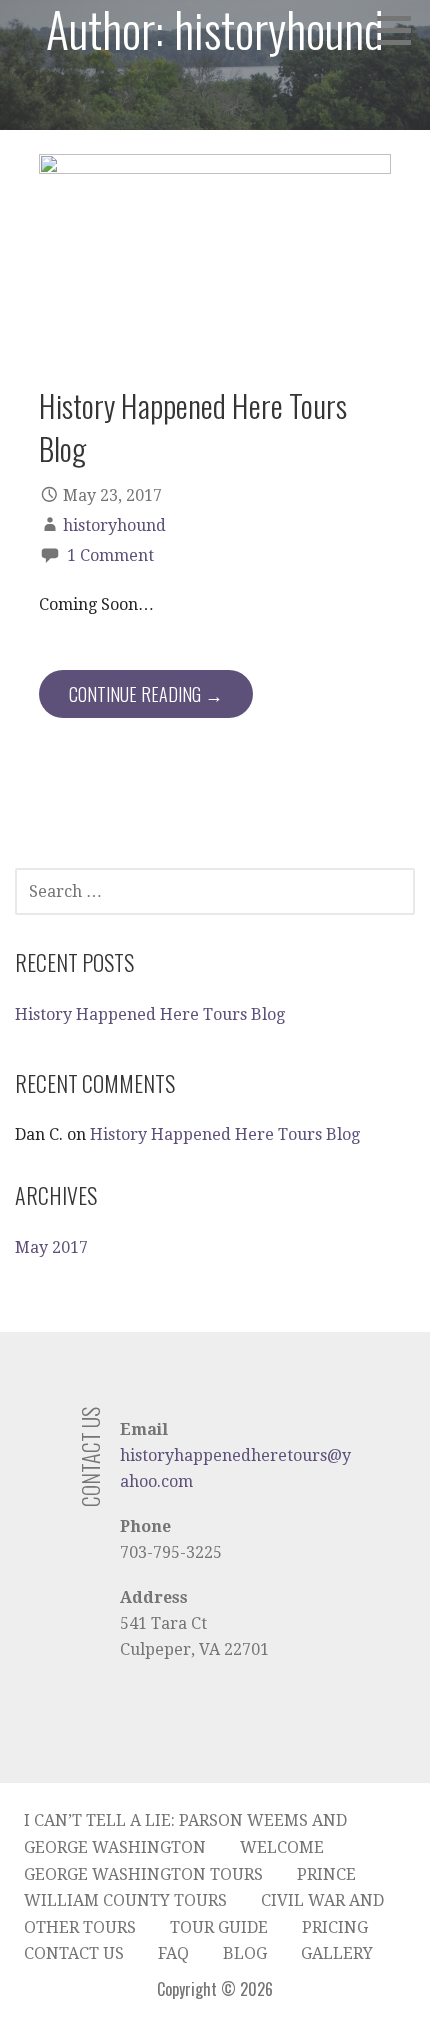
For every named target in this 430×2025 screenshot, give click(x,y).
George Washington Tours (143, 1874)
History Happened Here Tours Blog (193, 426)
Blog (245, 1953)
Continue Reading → (146, 694)
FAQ (173, 1953)
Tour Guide (219, 1927)
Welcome (282, 1847)
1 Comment (110, 555)
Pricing (335, 1927)
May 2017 (51, 1247)
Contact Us (74, 1953)
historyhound (114, 525)
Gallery (337, 1953)
